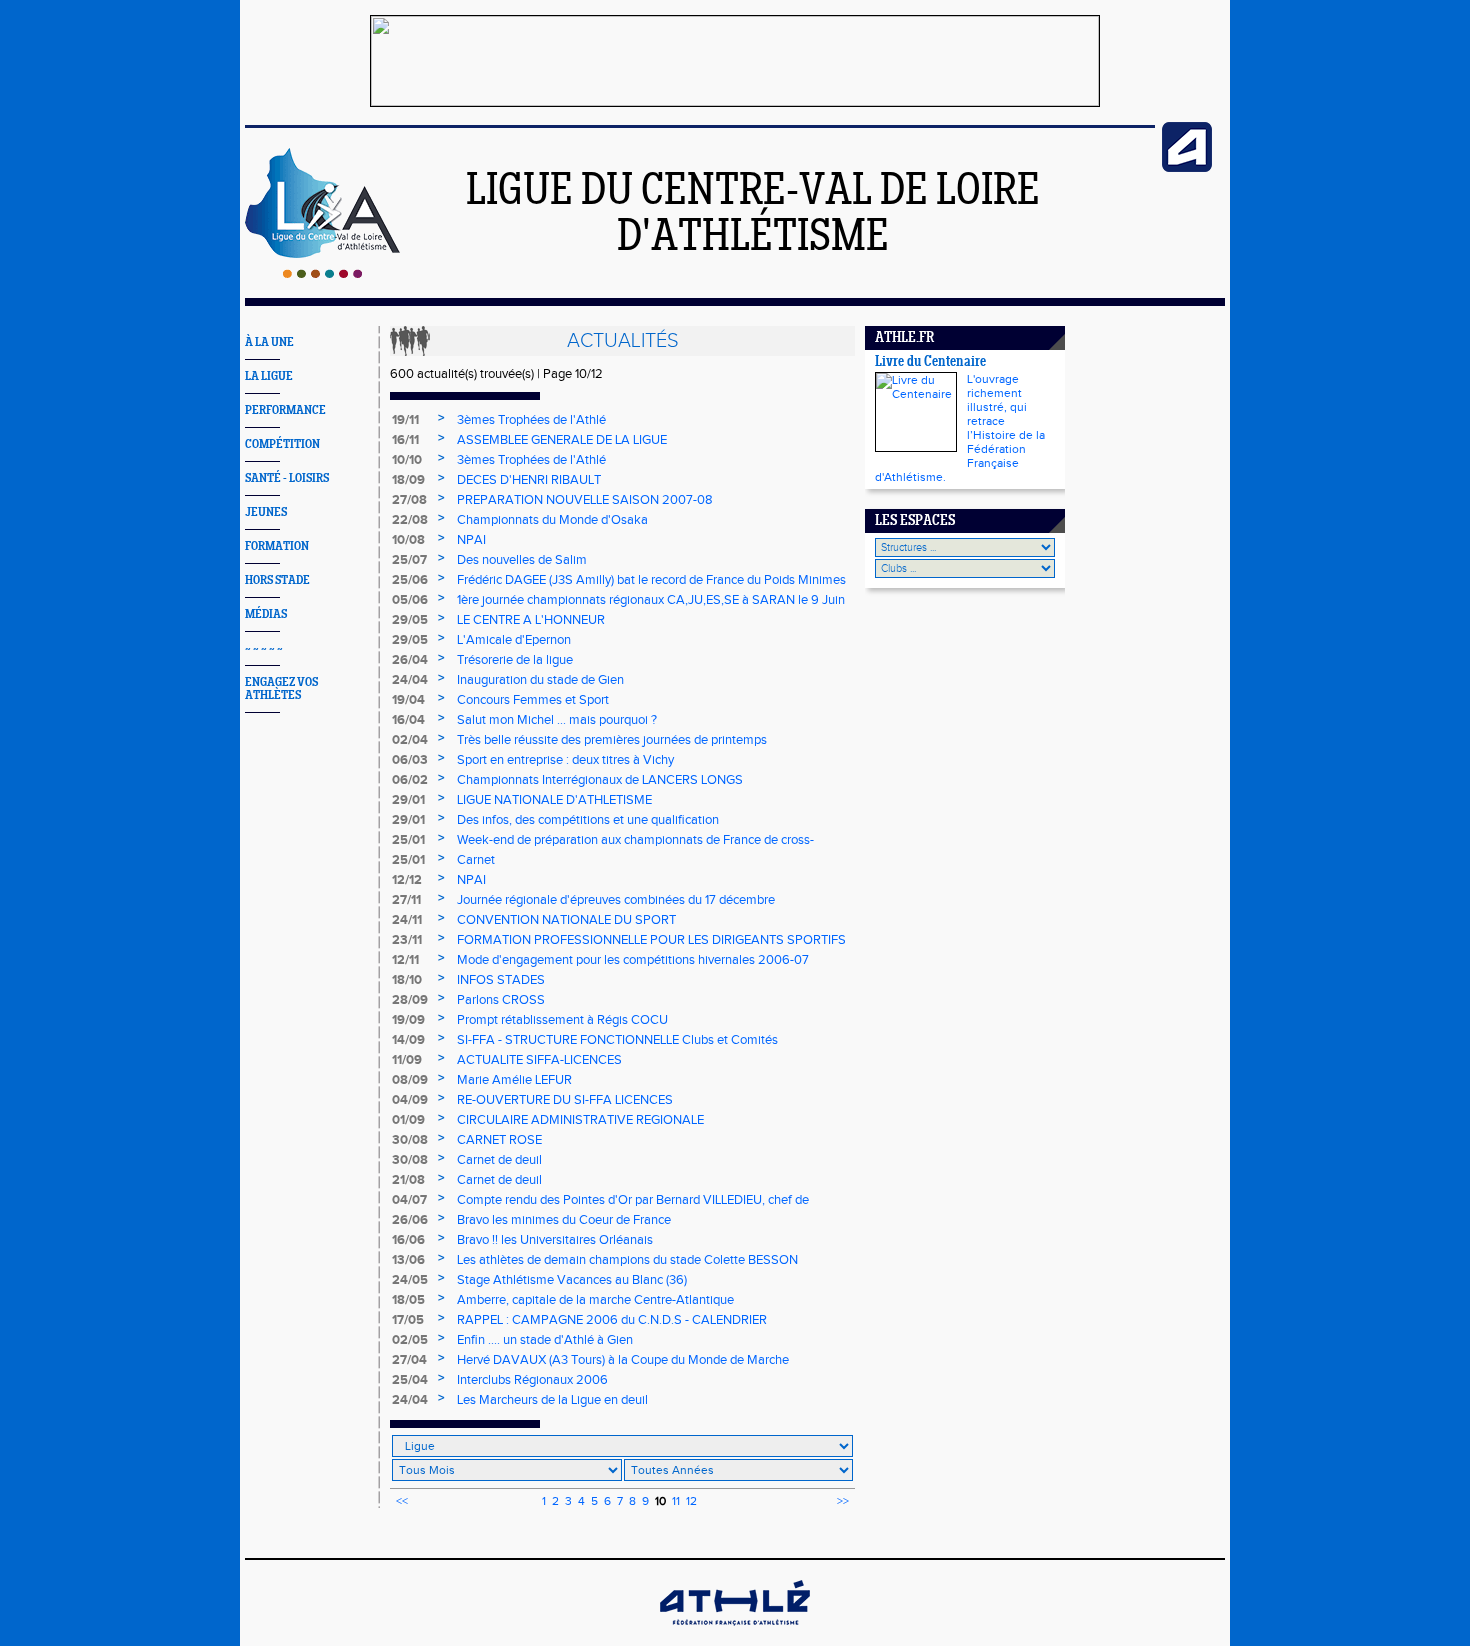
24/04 (410, 680)
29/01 (408, 800)
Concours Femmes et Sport (533, 700)
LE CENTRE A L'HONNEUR (531, 620)
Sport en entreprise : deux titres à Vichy (565, 760)
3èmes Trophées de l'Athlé (531, 420)
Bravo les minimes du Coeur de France (564, 1220)
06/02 (410, 780)
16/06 (408, 1240)
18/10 (407, 980)
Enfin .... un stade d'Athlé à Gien (545, 1340)
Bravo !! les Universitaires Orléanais (555, 1240)
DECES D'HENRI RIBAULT (529, 480)
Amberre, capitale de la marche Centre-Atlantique (595, 1300)
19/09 (408, 1020)
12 (691, 1501)
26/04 (410, 660)
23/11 (407, 940)
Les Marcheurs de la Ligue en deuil (552, 1400)
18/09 (408, 480)
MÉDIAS (266, 614)
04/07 (409, 1200)
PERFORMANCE (285, 410)
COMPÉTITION (282, 444)
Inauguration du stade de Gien (540, 680)
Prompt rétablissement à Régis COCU (562, 1020)
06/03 (410, 760)
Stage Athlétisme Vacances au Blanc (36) (572, 1280)
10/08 (408, 540)
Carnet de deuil (499, 1160)
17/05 (408, 1320)
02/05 (410, 1340)
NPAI (471, 540)
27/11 (406, 900)
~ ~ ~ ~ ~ (264, 648)
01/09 (408, 1120)
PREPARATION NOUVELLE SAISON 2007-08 (585, 500)
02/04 (410, 740)
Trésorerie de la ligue (515, 660)
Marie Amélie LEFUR (514, 1080)
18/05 (408, 1300)
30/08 (410, 1140)
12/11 (405, 960)
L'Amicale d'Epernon (514, 640)
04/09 (410, 1100)
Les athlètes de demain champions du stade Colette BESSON (627, 1260)
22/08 (410, 520)
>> (843, 1501)
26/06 (410, 1220)
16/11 (405, 440)
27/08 (409, 500)
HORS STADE (277, 580)
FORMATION (277, 546)
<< (402, 1501)
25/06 (410, 580)
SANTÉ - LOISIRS (287, 478)
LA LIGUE (269, 376)
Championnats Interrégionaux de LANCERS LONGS (600, 780)
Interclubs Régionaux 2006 (532, 1380)
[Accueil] (322, 274)
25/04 (410, 1380)
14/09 (408, 1040)
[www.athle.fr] (1187, 168)
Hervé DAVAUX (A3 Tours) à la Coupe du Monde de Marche (623, 1360)
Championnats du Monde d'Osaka (552, 520)
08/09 (410, 1080)
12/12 (407, 880)
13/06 (408, 1260)
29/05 (410, 620)
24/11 (407, 920)
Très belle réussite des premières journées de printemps (612, 740)
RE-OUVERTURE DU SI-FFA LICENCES (565, 1100)
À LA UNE (269, 342)
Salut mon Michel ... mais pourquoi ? (557, 720)
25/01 (408, 840)
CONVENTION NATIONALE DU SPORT (566, 920)
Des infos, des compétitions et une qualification (588, 820)
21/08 (408, 1180)
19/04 (408, 700)
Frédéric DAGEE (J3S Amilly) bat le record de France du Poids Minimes (651, 580)
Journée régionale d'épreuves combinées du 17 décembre (616, 900)
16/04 (408, 720)
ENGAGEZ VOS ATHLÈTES (281, 689)
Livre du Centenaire (930, 362)
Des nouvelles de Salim (522, 560)
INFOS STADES (501, 980)
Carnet (476, 860)
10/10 (407, 460)
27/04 (409, 1360)
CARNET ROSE (499, 1140)
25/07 (409, 560)
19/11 (405, 420)
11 (676, 1501)
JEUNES (266, 512)
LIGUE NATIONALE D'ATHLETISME (554, 800)
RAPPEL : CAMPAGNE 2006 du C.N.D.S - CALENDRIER (612, 1320)
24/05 (410, 1280)
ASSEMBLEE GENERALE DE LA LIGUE (562, 440)
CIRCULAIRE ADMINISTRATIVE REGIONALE (580, 1120)
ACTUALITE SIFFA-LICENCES (539, 1060)
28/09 (410, 1000)
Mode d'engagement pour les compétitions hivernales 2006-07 (633, 960)
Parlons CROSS (501, 1000)
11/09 (407, 1060)
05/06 (410, 600)
